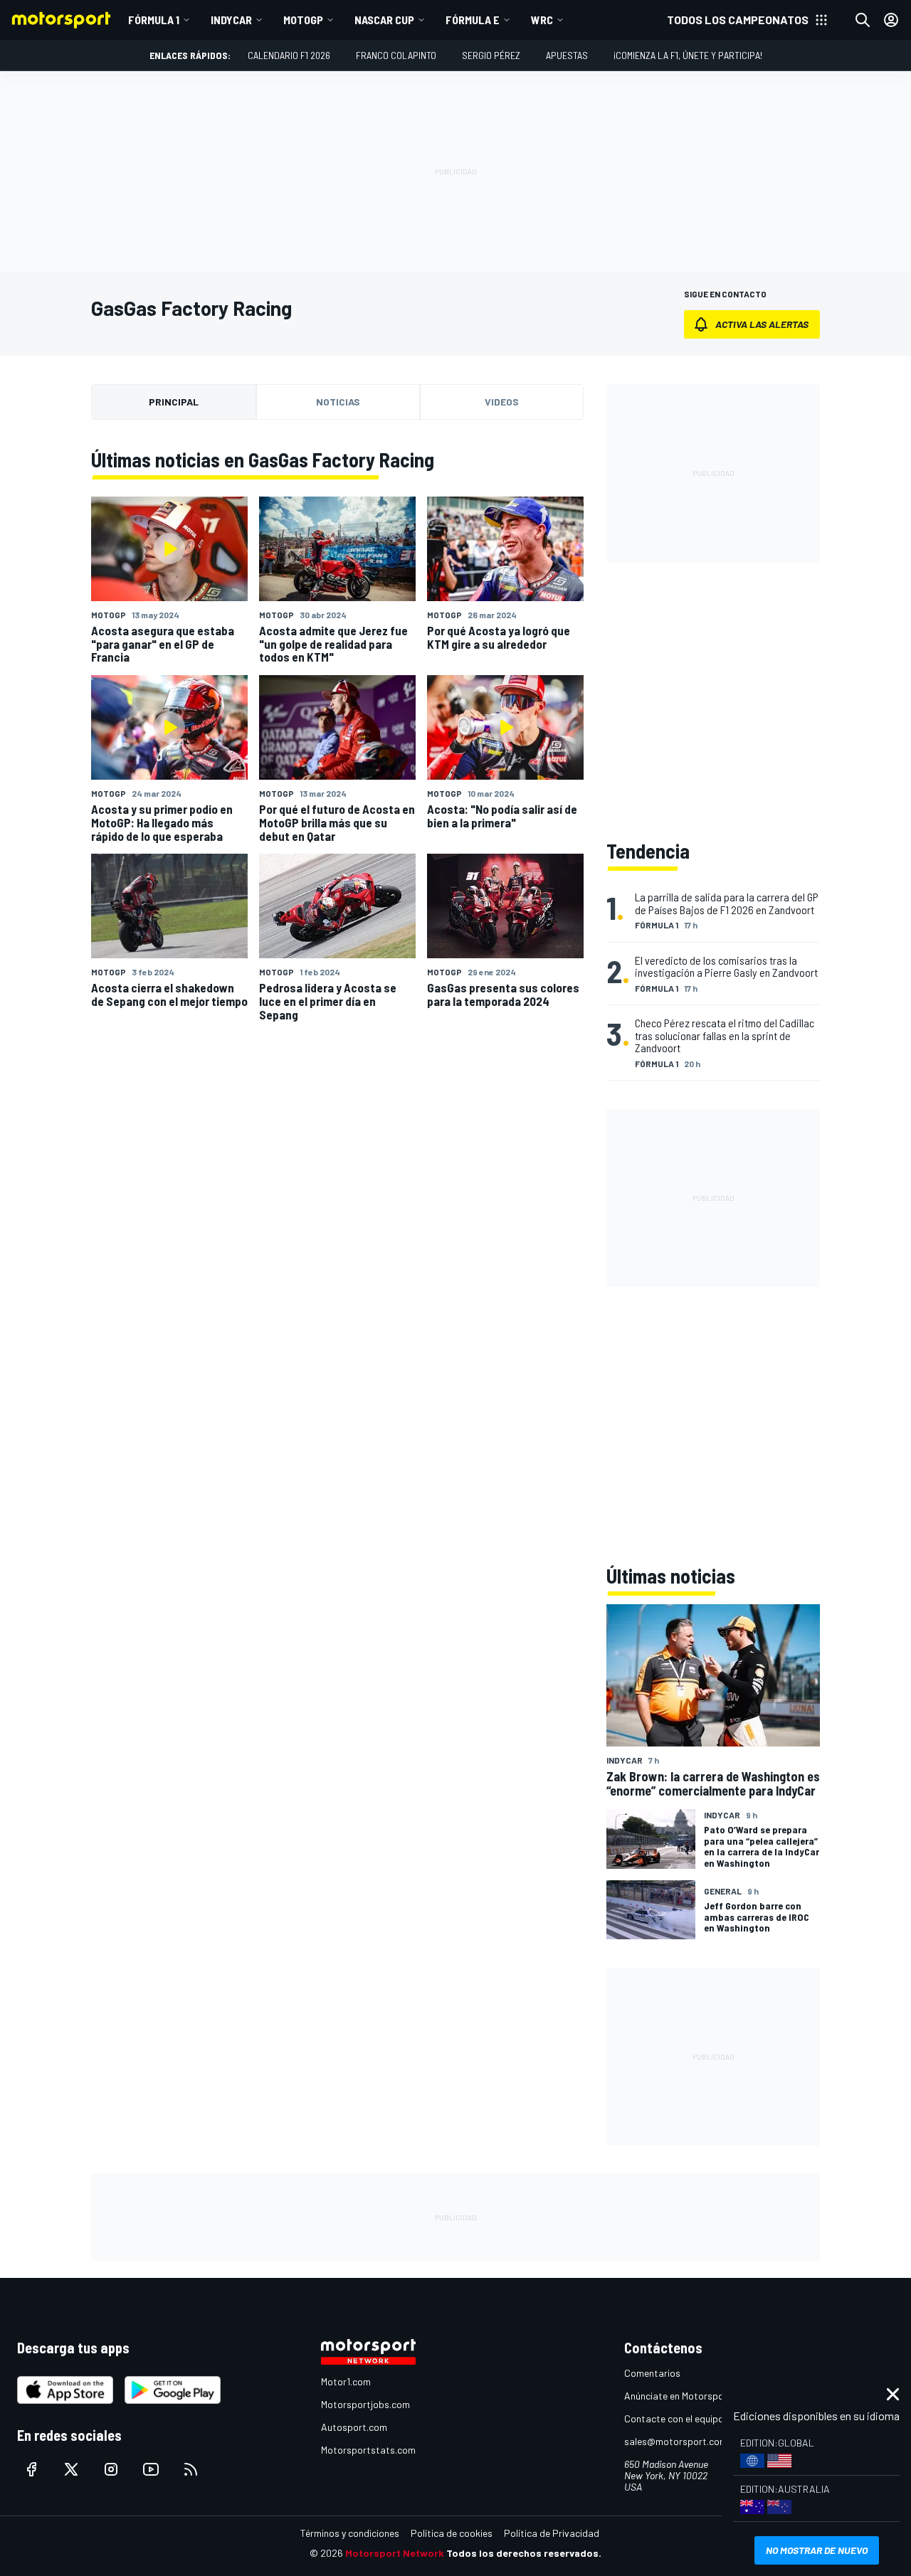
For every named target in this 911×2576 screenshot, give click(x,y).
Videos (502, 402)
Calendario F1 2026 (289, 55)
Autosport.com (354, 2427)
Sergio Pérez (491, 55)
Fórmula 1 (154, 20)
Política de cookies (452, 2533)
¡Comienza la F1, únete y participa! (688, 55)
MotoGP (303, 20)
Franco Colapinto (396, 55)
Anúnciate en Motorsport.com (688, 2396)
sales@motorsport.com (676, 2441)
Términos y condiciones (350, 2533)
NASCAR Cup (384, 20)
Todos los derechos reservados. (524, 2553)
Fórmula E (473, 20)
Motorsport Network (395, 2553)
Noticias (338, 402)
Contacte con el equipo (674, 2418)
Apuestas (567, 55)
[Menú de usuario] (891, 20)
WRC (542, 20)
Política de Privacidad (552, 2533)
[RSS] (191, 2469)
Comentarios (652, 2373)
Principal (174, 402)
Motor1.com (346, 2381)
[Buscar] (863, 20)
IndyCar (231, 20)
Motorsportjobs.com (365, 2404)
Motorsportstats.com (368, 2450)
